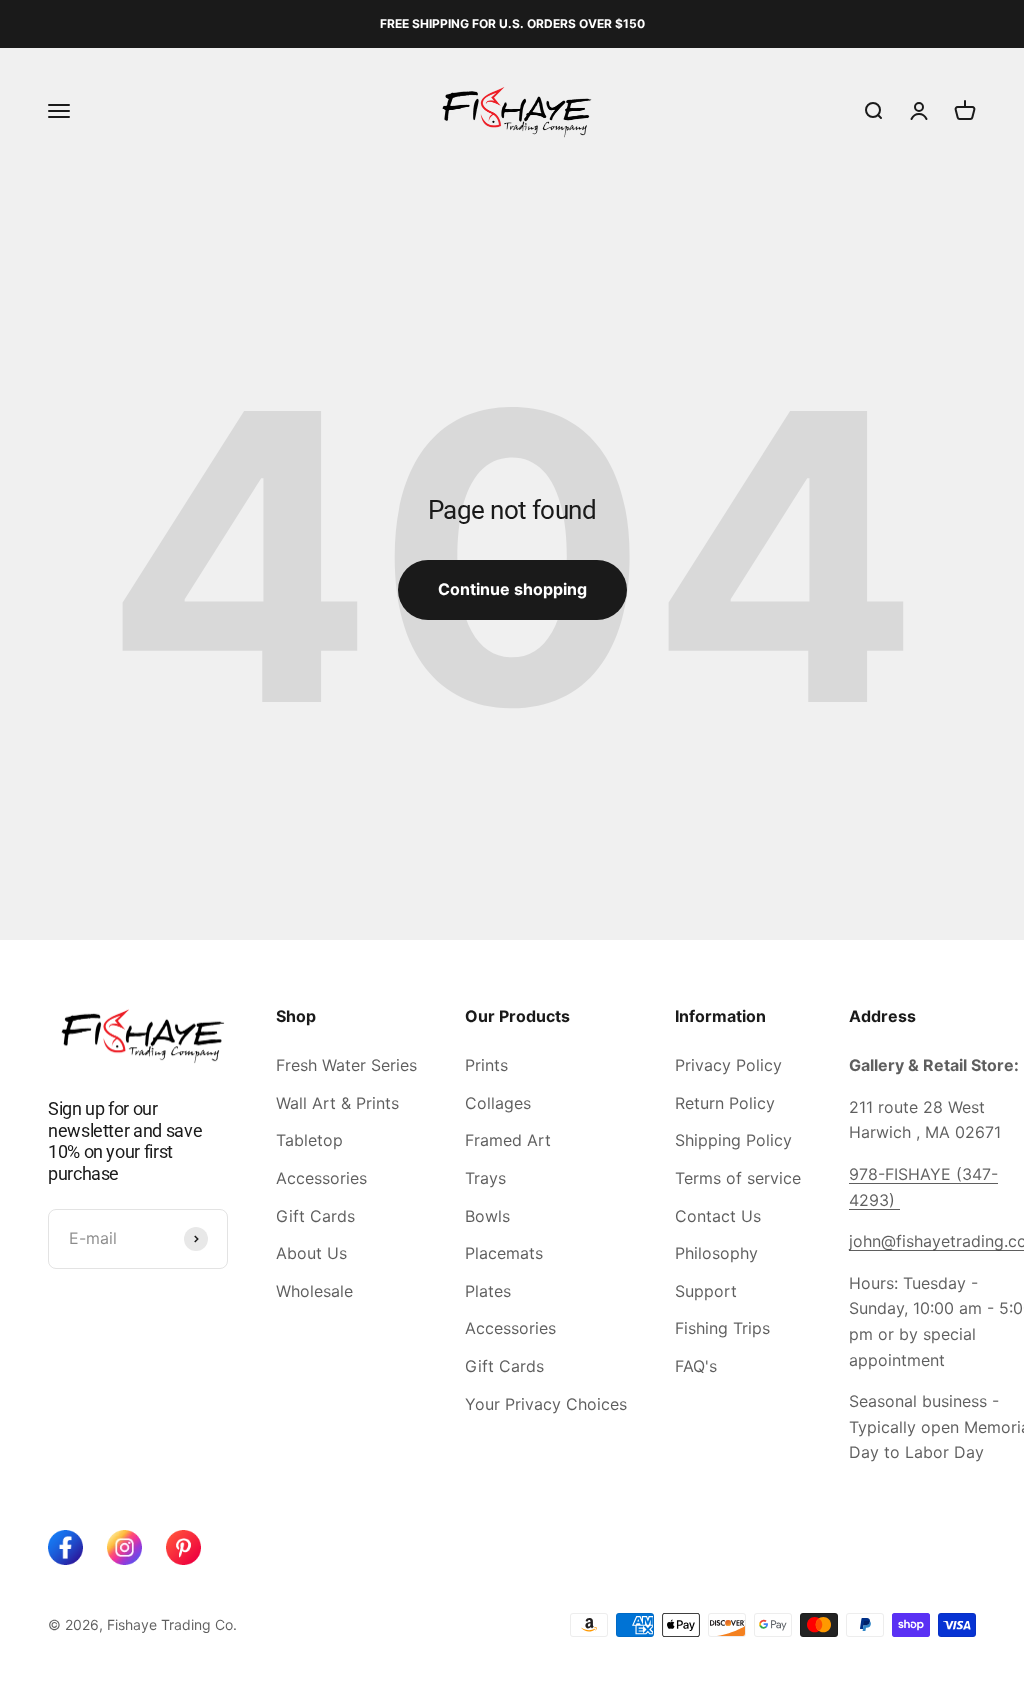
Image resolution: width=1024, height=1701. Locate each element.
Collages (498, 1103)
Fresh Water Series (346, 1065)
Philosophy (716, 1253)
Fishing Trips (722, 1328)
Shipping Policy (733, 1140)
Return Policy (725, 1103)
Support (706, 1291)
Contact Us (718, 1216)
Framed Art (508, 1140)
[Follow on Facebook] (65, 1547)
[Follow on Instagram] (124, 1547)
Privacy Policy (728, 1065)
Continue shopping (512, 589)
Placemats (504, 1253)
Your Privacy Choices (546, 1404)
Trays (485, 1178)
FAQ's (696, 1366)
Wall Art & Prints (337, 1103)
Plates (488, 1291)
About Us (311, 1253)
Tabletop (309, 1140)
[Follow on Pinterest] (183, 1547)
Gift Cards (315, 1216)
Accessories (321, 1178)
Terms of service (738, 1178)
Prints (486, 1065)
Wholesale (314, 1291)
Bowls (487, 1216)
